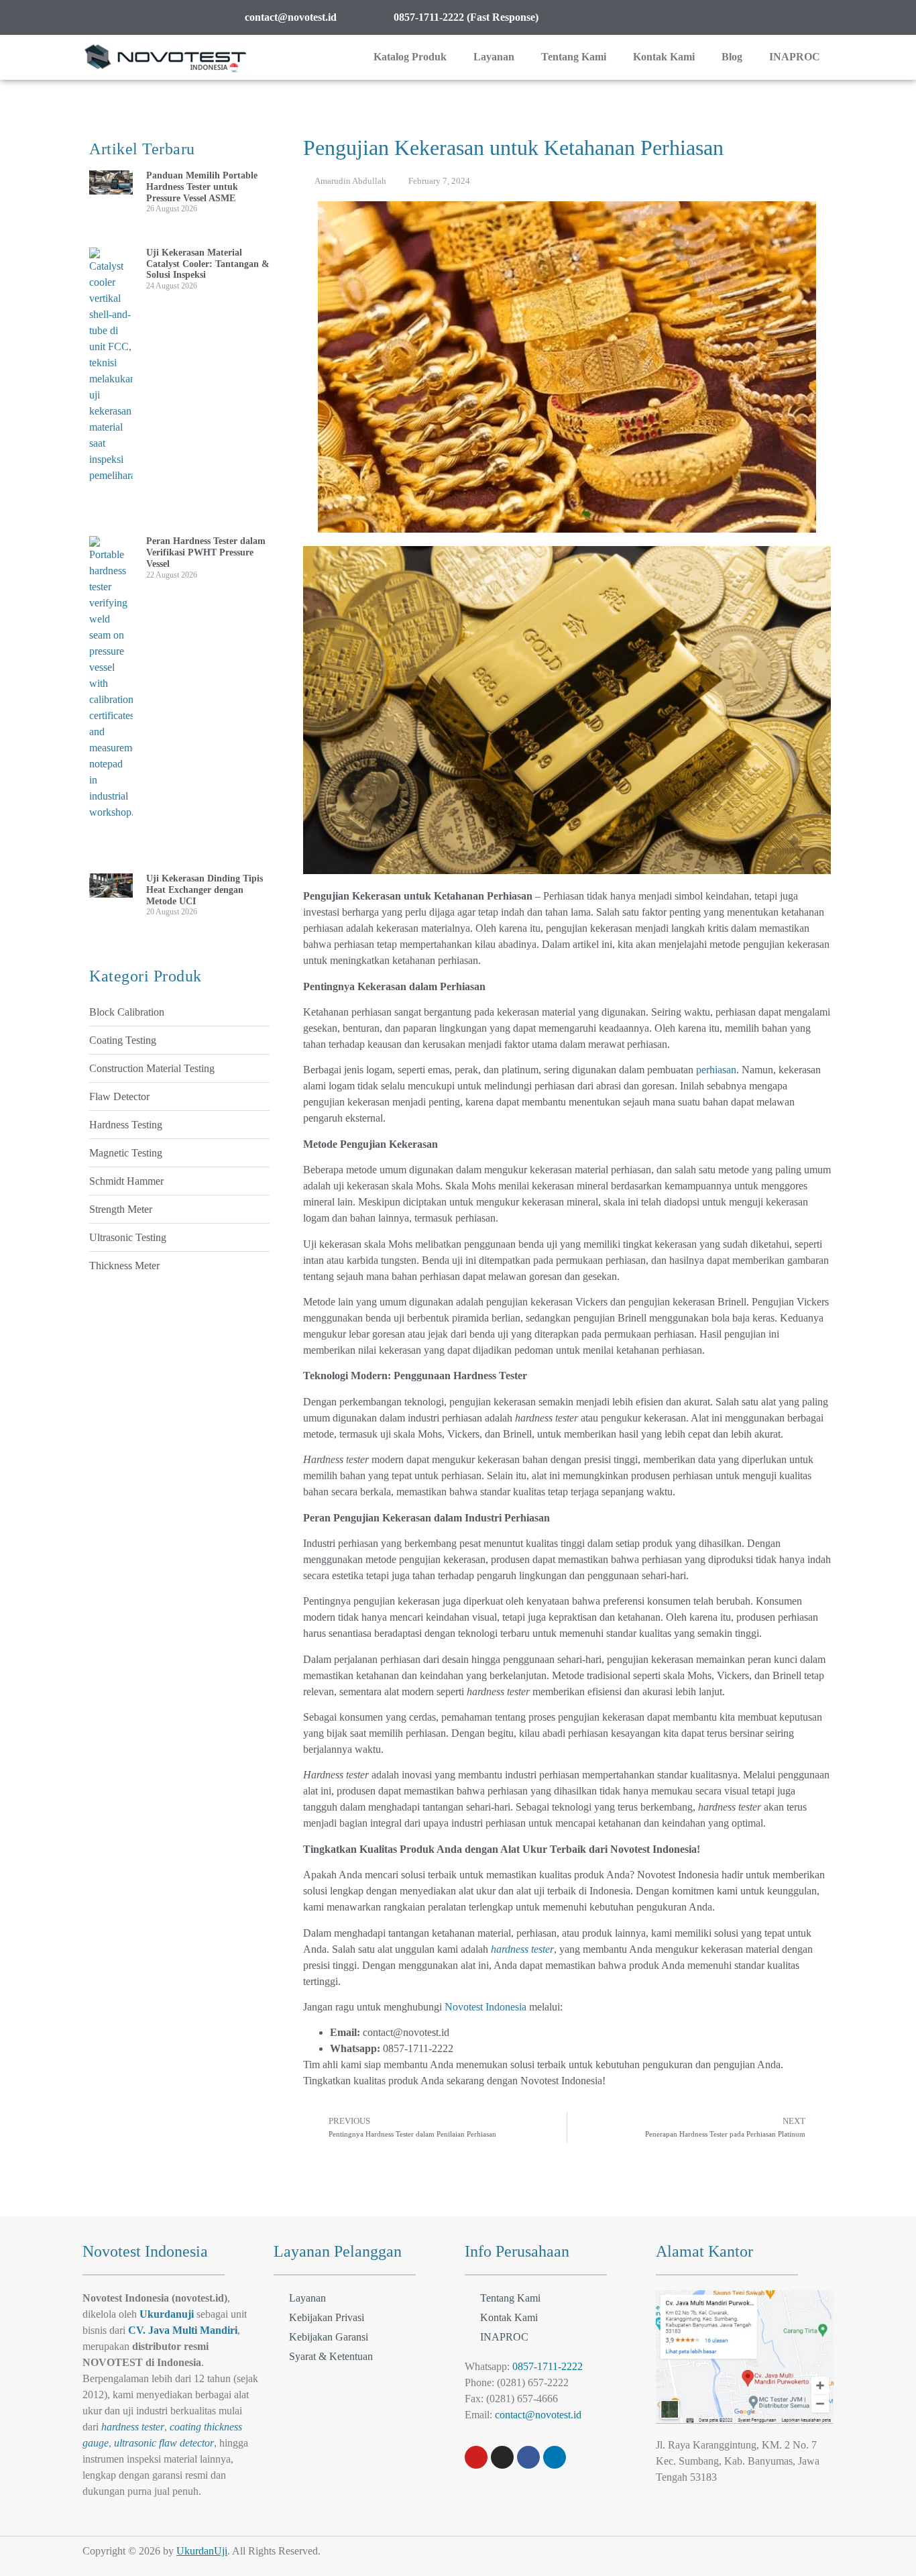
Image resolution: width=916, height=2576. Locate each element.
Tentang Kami (574, 57)
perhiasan (716, 1070)
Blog (732, 57)
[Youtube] (476, 2457)
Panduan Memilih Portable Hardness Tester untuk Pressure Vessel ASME (202, 187)
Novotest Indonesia (485, 2007)
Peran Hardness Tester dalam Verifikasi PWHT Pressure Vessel (206, 552)
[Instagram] (502, 2457)
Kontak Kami (664, 57)
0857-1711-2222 (548, 2366)
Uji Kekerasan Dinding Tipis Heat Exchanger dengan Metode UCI (205, 890)
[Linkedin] (555, 2457)
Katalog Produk (410, 57)
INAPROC (795, 57)
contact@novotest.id (538, 2415)
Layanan (494, 57)
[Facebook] (528, 2457)
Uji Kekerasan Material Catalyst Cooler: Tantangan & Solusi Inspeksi (208, 264)
